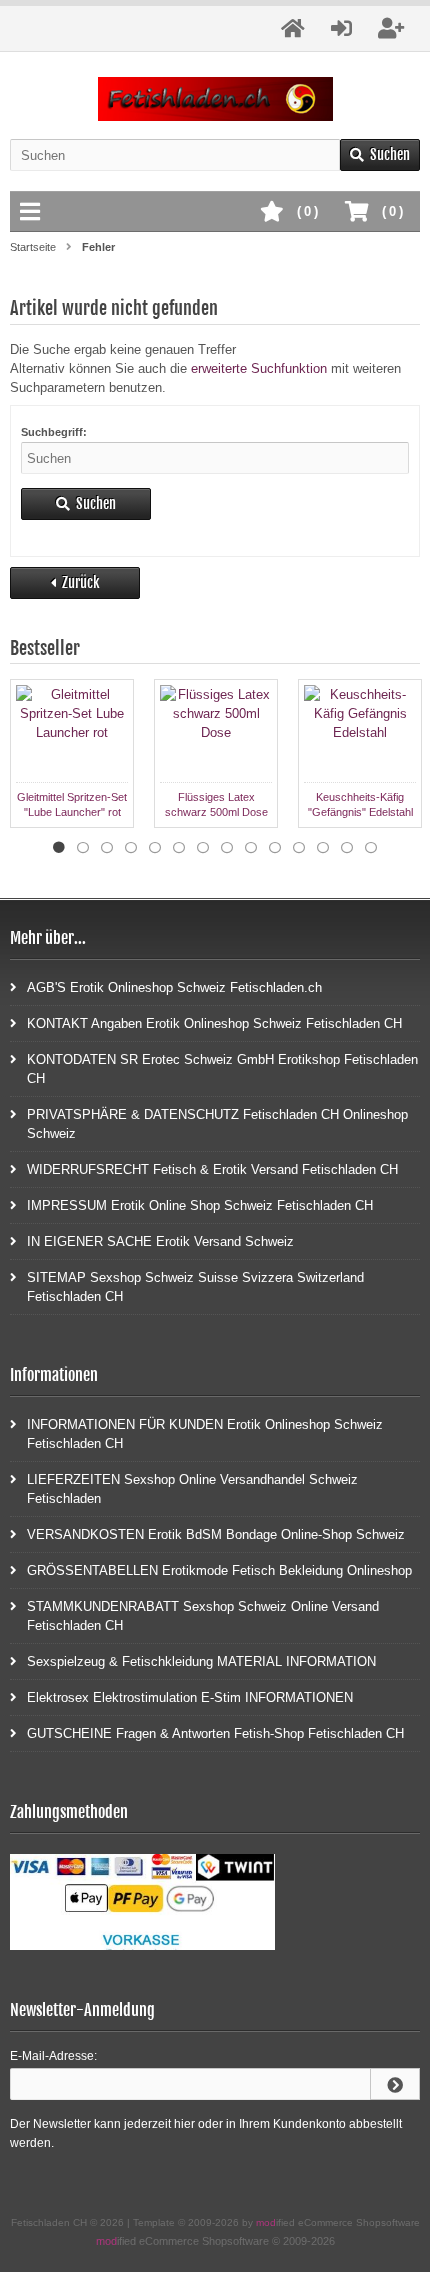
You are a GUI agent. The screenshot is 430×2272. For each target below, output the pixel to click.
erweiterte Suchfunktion (259, 368)
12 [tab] (323, 848)
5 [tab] (155, 848)
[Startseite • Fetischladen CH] (215, 99)
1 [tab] (59, 848)
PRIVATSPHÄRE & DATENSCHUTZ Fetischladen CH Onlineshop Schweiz (217, 1124)
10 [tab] (275, 848)
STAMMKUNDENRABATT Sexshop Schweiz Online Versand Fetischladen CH (203, 1616)
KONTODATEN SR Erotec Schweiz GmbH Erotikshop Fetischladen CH (222, 1069)
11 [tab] (299, 848)
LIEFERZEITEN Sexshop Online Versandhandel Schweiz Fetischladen (192, 1489)
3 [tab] (107, 848)
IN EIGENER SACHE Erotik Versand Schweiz (160, 1241)
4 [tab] (131, 848)
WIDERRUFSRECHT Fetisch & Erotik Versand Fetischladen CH (212, 1169)
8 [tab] (227, 848)
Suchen (380, 155)
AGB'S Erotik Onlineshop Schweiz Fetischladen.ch (174, 987)
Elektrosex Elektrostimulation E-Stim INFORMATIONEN (190, 1697)
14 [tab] (371, 848)
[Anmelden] (395, 2084)
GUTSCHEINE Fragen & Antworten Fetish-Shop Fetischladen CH (215, 1733)
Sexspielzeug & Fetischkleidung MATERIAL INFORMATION (201, 1661)
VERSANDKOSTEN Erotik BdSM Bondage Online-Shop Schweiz (216, 1534)
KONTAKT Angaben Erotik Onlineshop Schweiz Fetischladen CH (214, 1023)
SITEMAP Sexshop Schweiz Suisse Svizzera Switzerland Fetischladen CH (195, 1287)
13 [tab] (347, 848)
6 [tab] (179, 848)
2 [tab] (83, 848)
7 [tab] (203, 848)
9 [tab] (251, 848)
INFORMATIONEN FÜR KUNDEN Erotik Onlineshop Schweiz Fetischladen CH (205, 1434)
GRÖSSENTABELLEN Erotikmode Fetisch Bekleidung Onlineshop (219, 1570)
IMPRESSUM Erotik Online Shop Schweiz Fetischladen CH (200, 1205)
